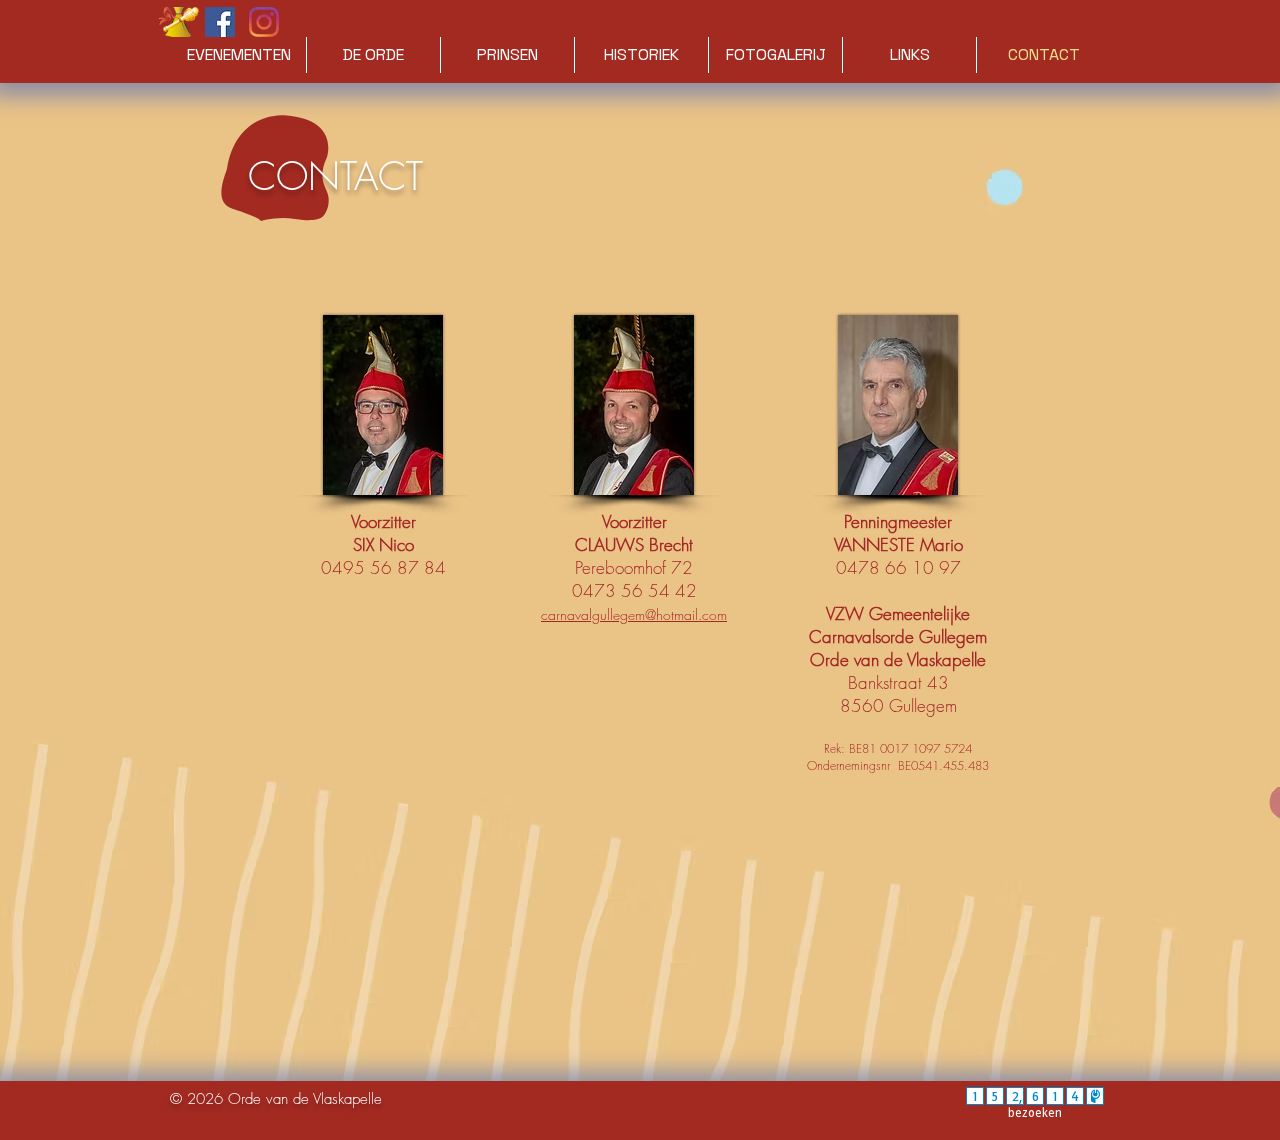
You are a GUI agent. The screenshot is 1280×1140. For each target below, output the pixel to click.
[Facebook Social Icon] (220, 22)
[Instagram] (264, 22)
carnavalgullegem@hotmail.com (634, 614)
